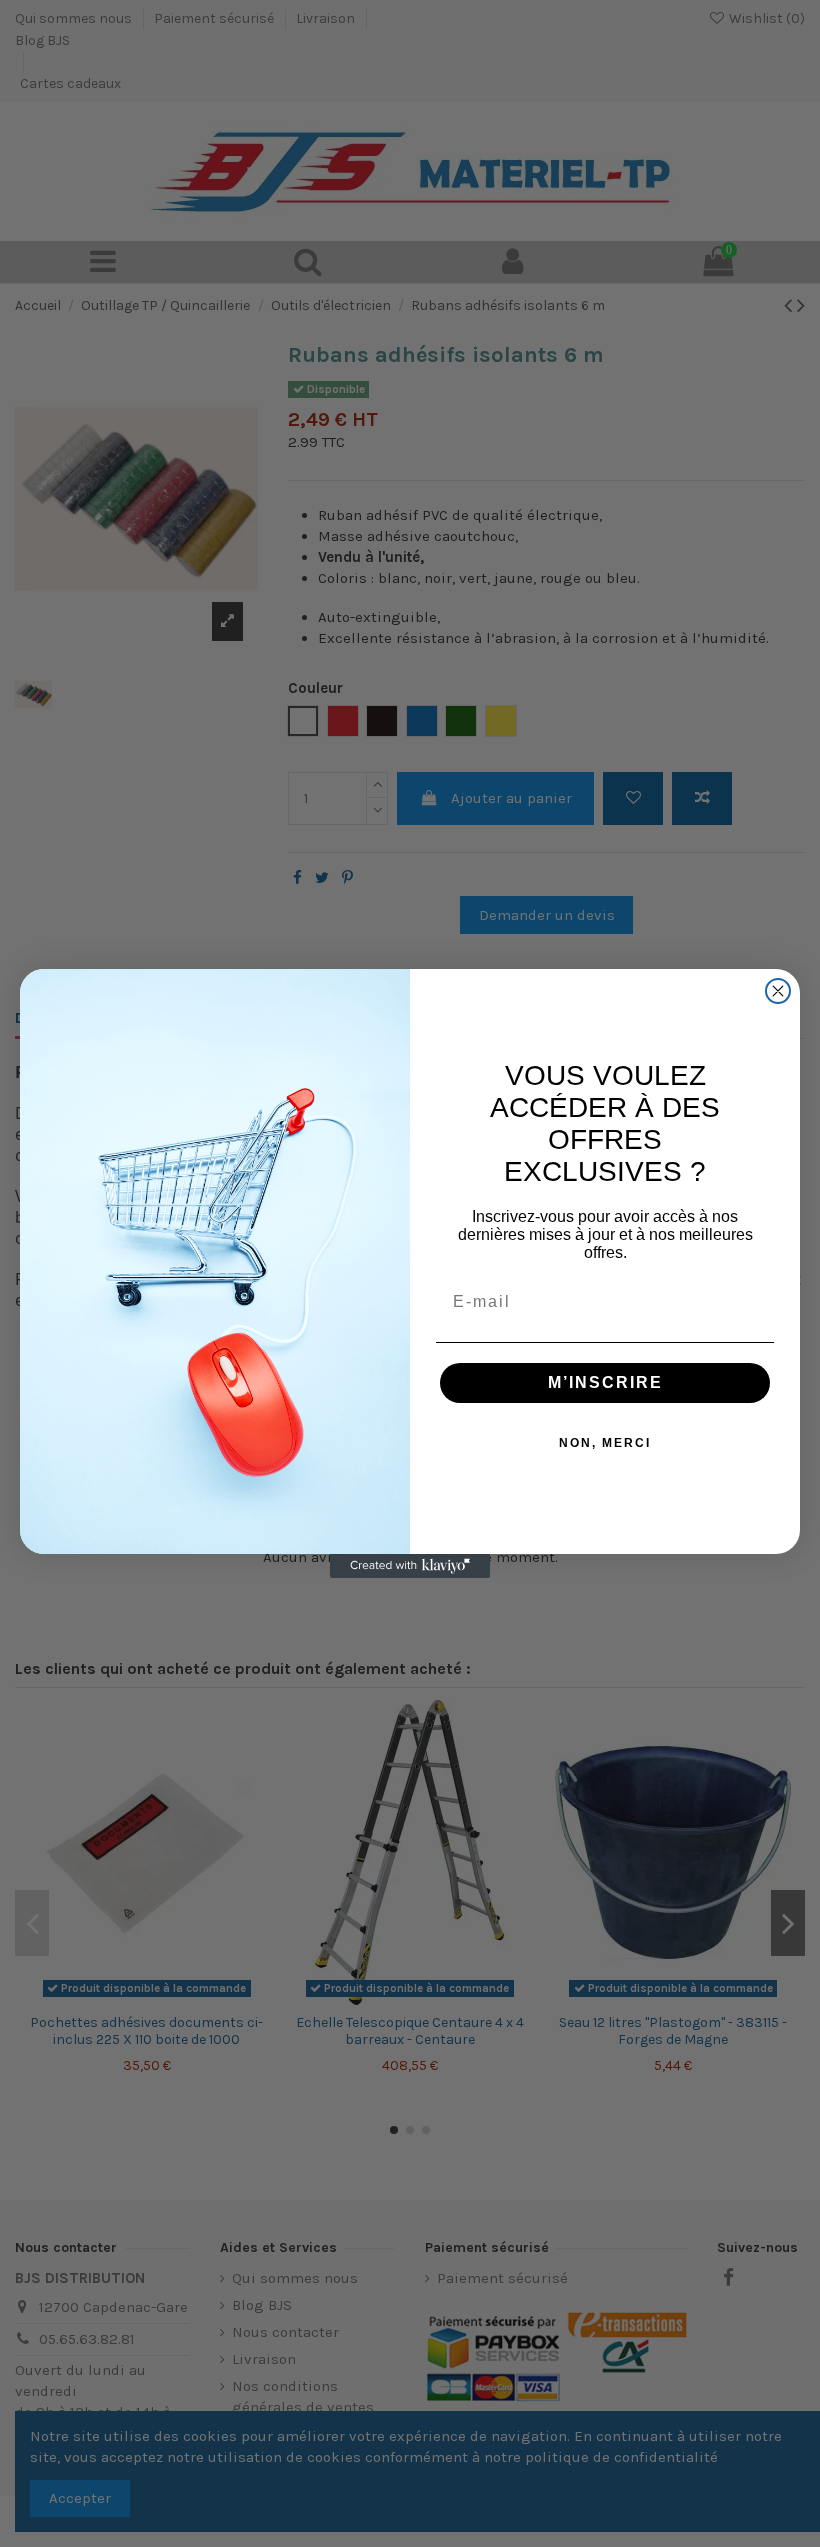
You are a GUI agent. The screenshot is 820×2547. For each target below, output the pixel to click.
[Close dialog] (778, 991)
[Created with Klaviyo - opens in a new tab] (410, 1566)
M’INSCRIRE (605, 1382)
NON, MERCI (605, 1443)
